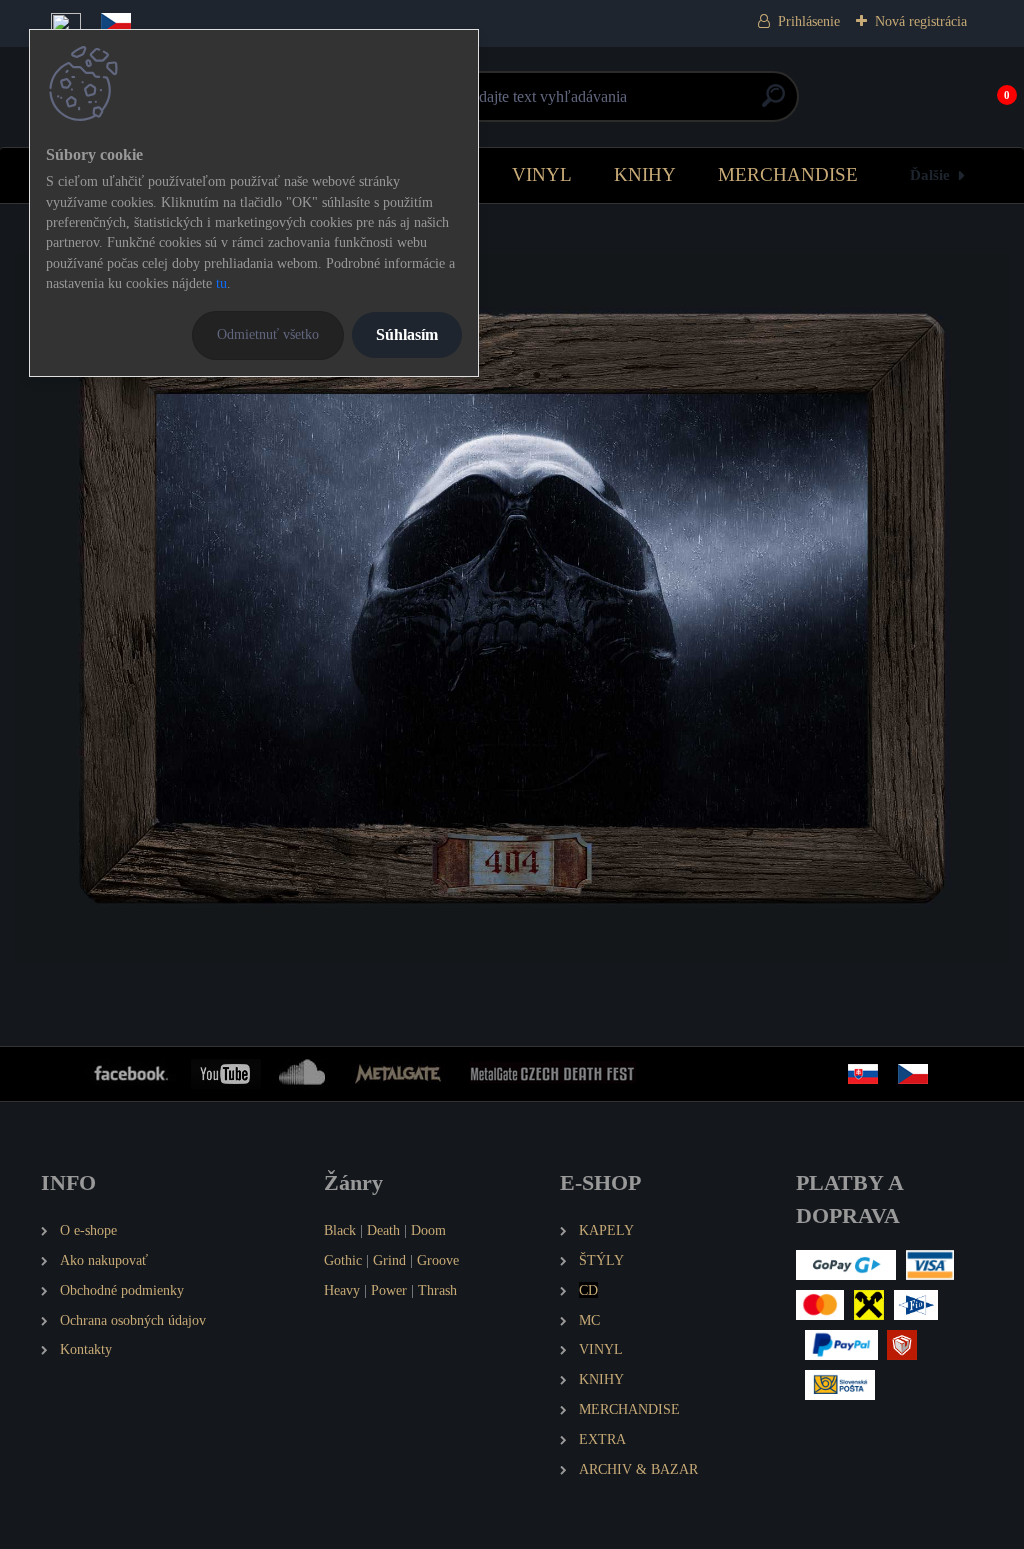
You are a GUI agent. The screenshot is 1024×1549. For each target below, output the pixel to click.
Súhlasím (407, 334)
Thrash (437, 1290)
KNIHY (645, 174)
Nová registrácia (921, 21)
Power (389, 1290)
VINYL (542, 174)
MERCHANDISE (788, 174)
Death (383, 1230)
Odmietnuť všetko (268, 334)
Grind (389, 1260)
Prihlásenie (809, 21)
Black (340, 1230)
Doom (428, 1230)
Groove (438, 1260)
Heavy (342, 1290)
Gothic (343, 1260)
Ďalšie (930, 174)
